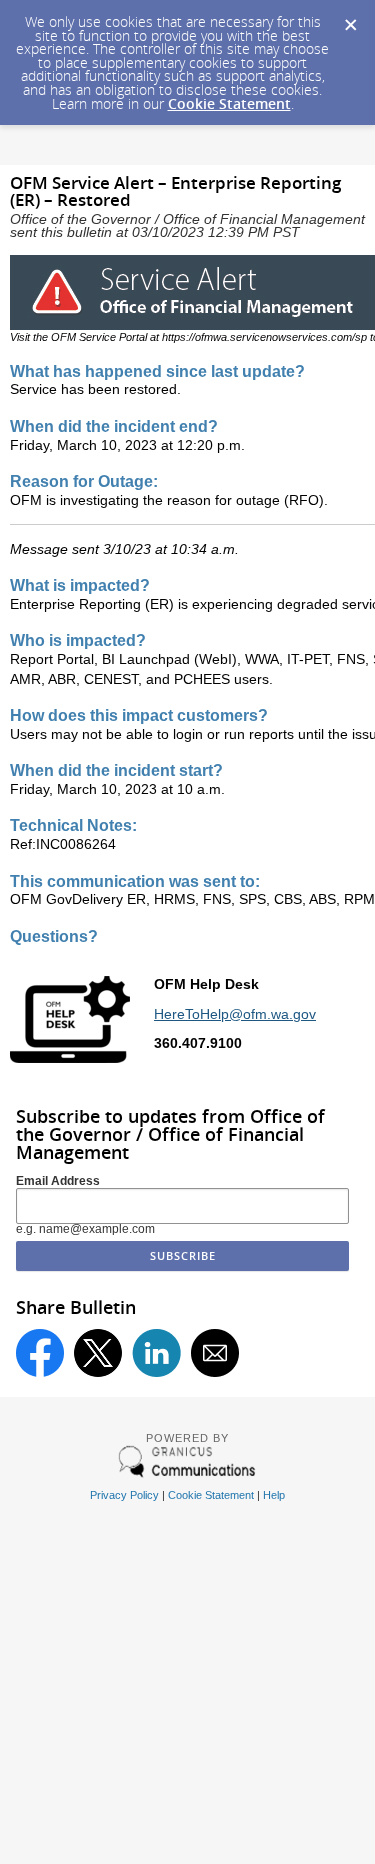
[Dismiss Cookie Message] (350, 19)
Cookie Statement (229, 103)
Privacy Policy (124, 1495)
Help (274, 1495)
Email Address (58, 1181)
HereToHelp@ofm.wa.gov (235, 1014)
